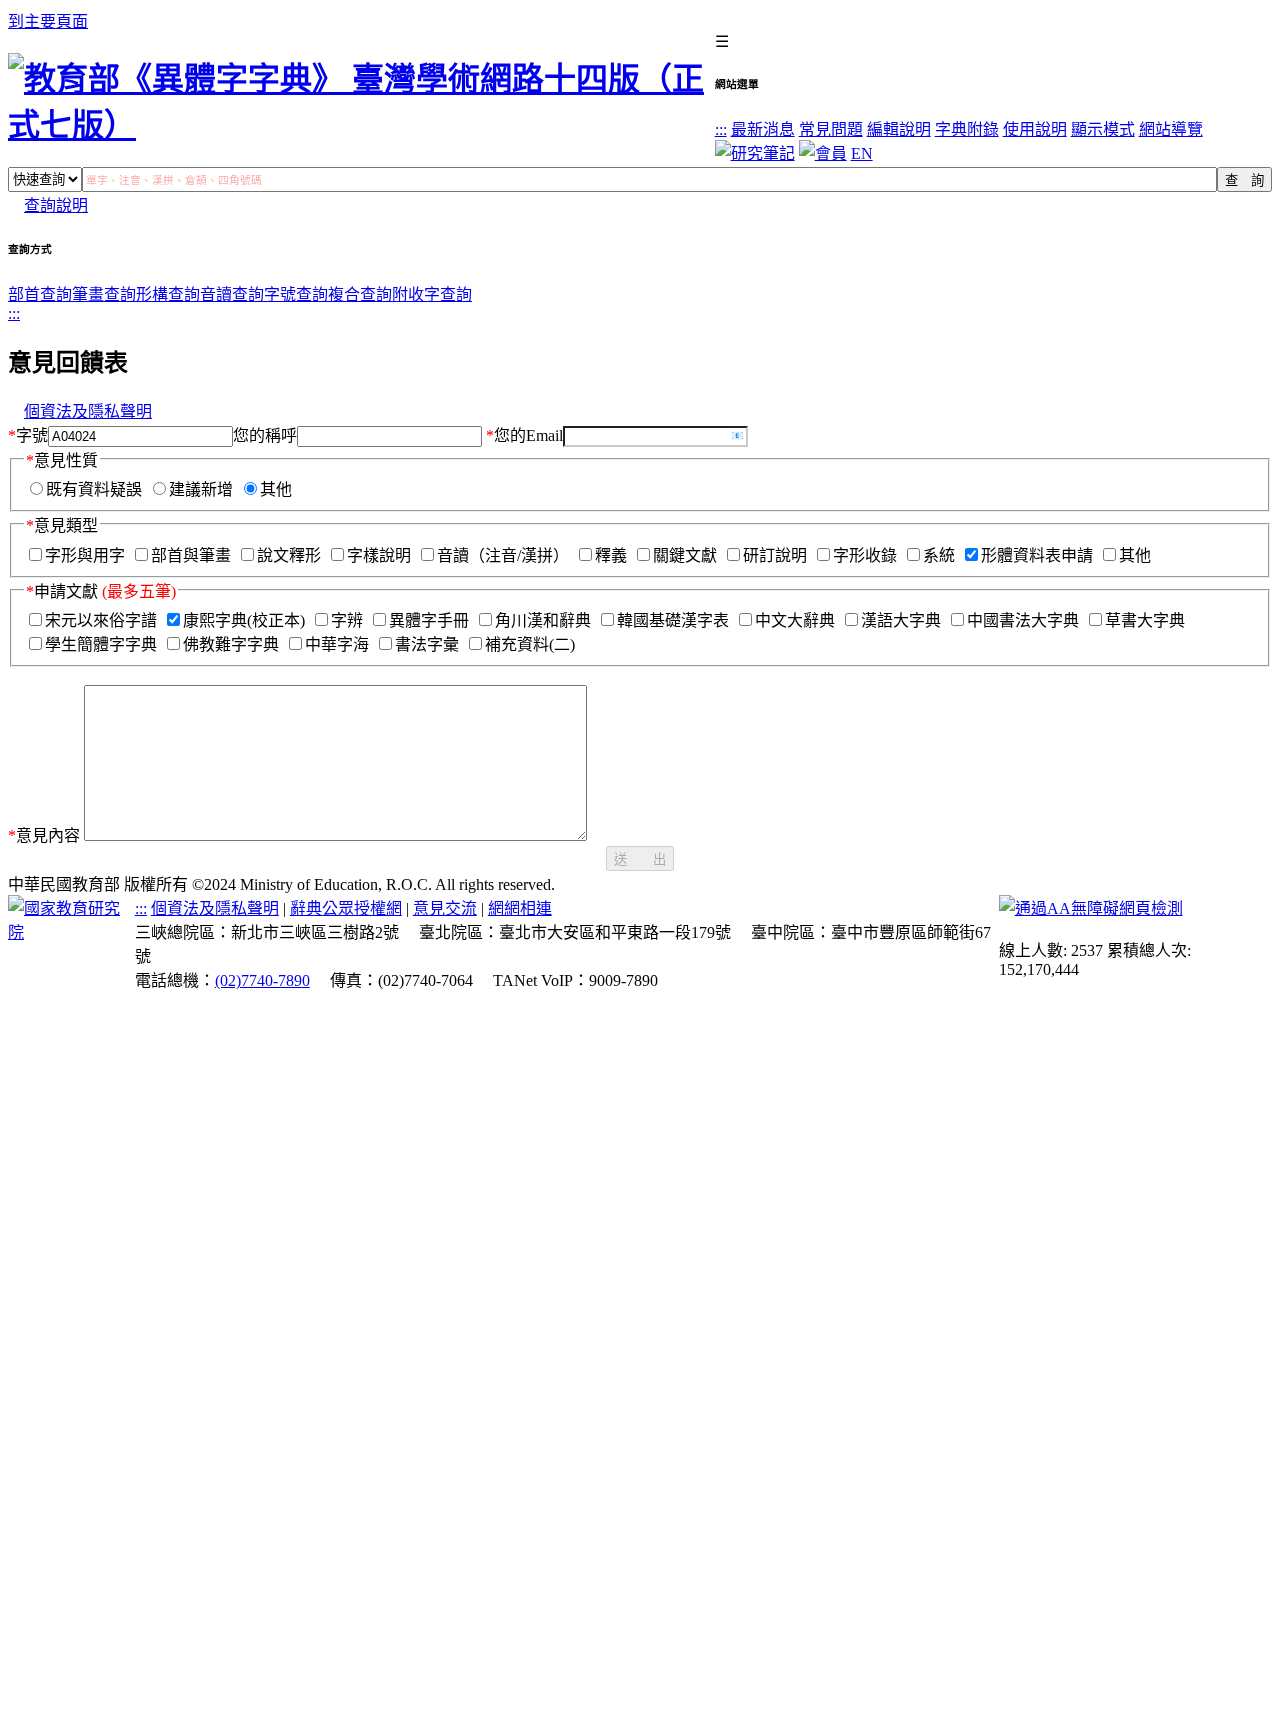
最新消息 (763, 129)
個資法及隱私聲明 (88, 411)
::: (721, 129)
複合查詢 (360, 294)
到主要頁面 (48, 21)
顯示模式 (1103, 129)
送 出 (640, 859)
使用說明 (1035, 129)
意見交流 (445, 908)
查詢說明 (56, 205)
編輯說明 (899, 129)
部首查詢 (40, 294)
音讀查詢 (232, 294)
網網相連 (520, 908)
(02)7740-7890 (262, 980)
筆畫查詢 (104, 294)
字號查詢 (296, 294)
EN (862, 153)
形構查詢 (168, 294)
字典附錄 (967, 129)
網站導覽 (1171, 129)
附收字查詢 (432, 294)
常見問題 (831, 129)
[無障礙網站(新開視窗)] (1091, 908)
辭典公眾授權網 (346, 908)
